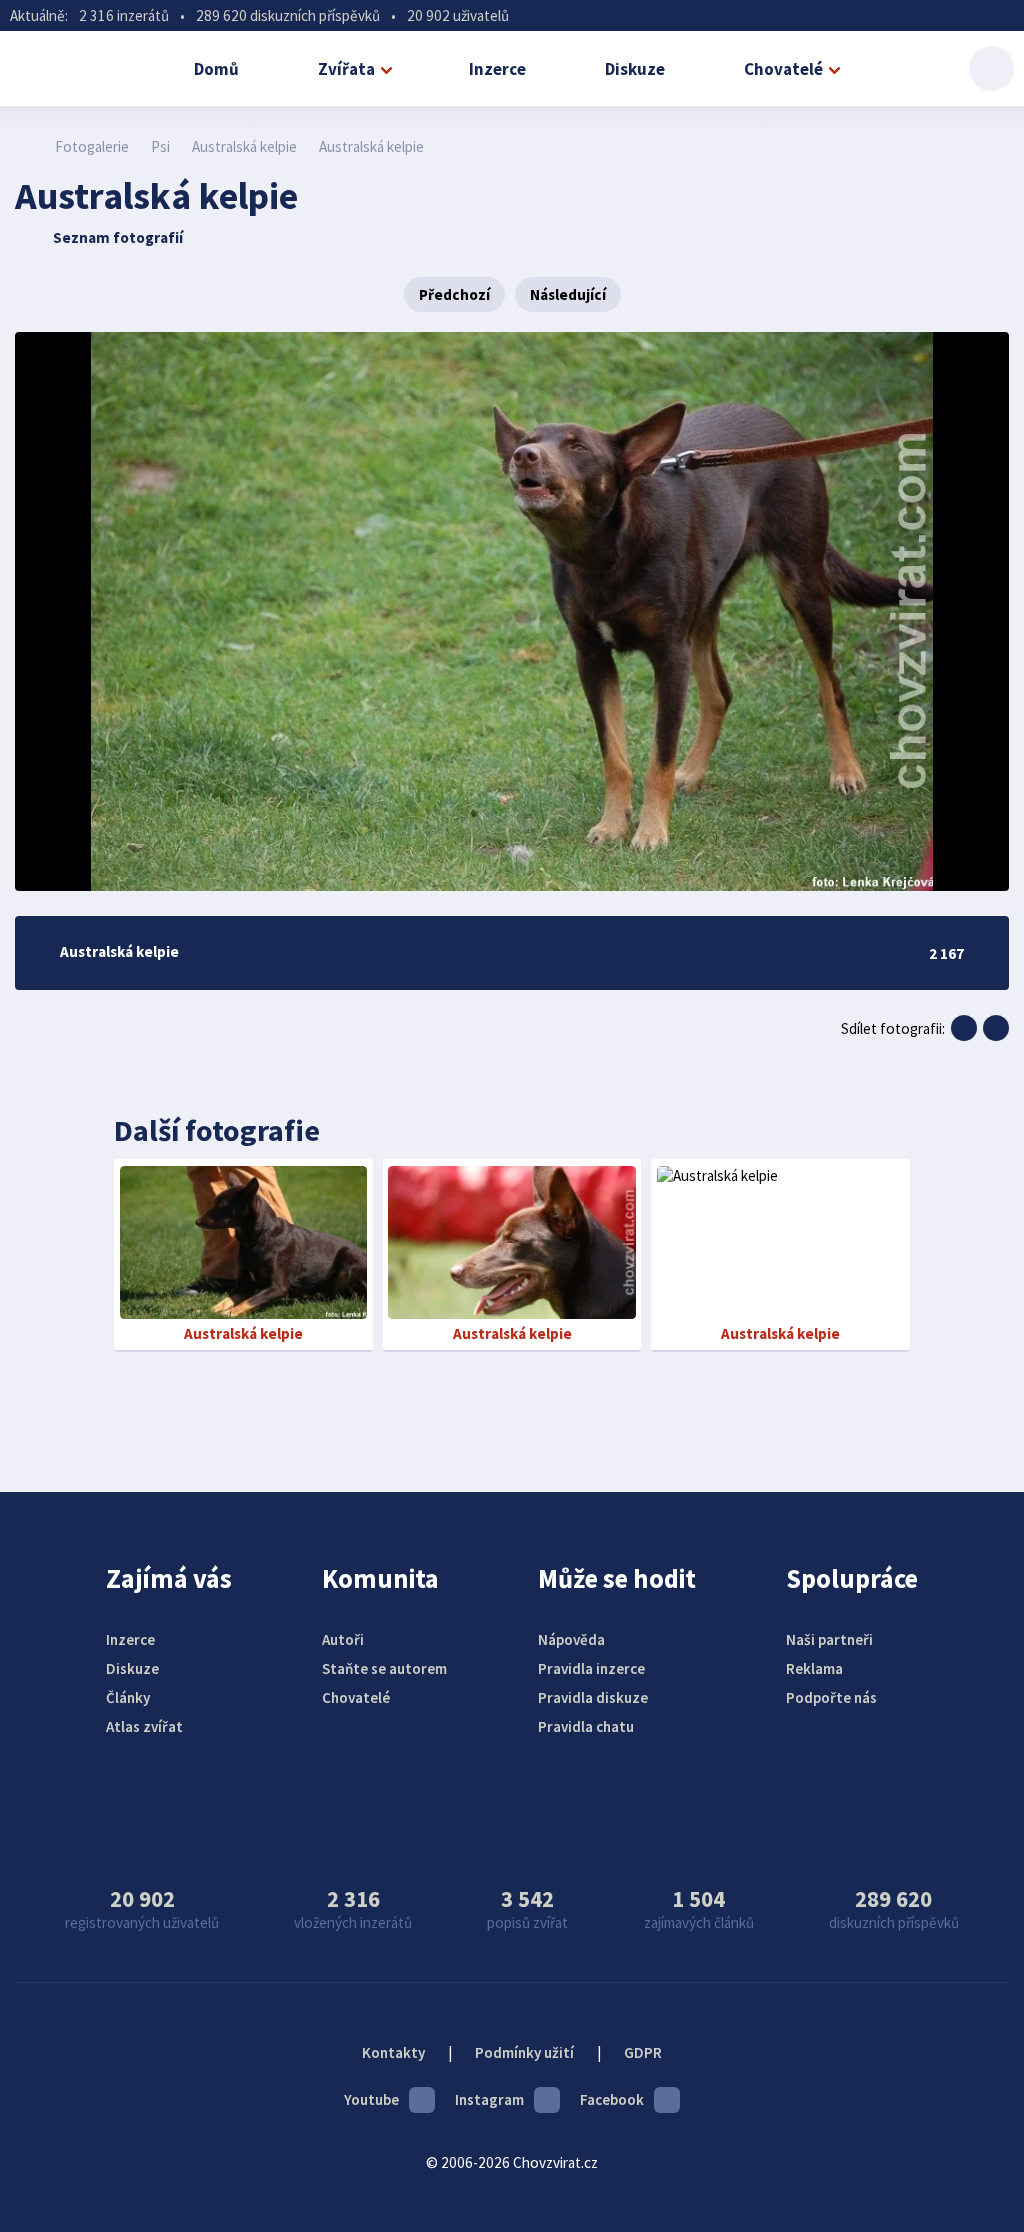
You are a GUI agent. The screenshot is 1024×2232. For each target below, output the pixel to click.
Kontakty (393, 2052)
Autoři (343, 1639)
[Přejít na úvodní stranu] (25, 146)
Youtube (371, 2099)
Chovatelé (783, 69)
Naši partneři (829, 1639)
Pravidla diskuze (593, 1697)
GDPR (643, 2052)
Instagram (489, 2099)
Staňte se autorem (384, 1668)
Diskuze (635, 69)
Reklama (814, 1668)
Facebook (612, 2099)
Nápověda (571, 1639)
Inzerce (497, 69)
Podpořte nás (831, 1697)
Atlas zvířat (144, 1726)
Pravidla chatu (586, 1726)
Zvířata (346, 69)
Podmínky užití (524, 2052)
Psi (160, 146)
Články (128, 1697)
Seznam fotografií (118, 237)
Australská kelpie (244, 146)
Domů (216, 69)
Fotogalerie (92, 146)
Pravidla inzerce (591, 1668)
